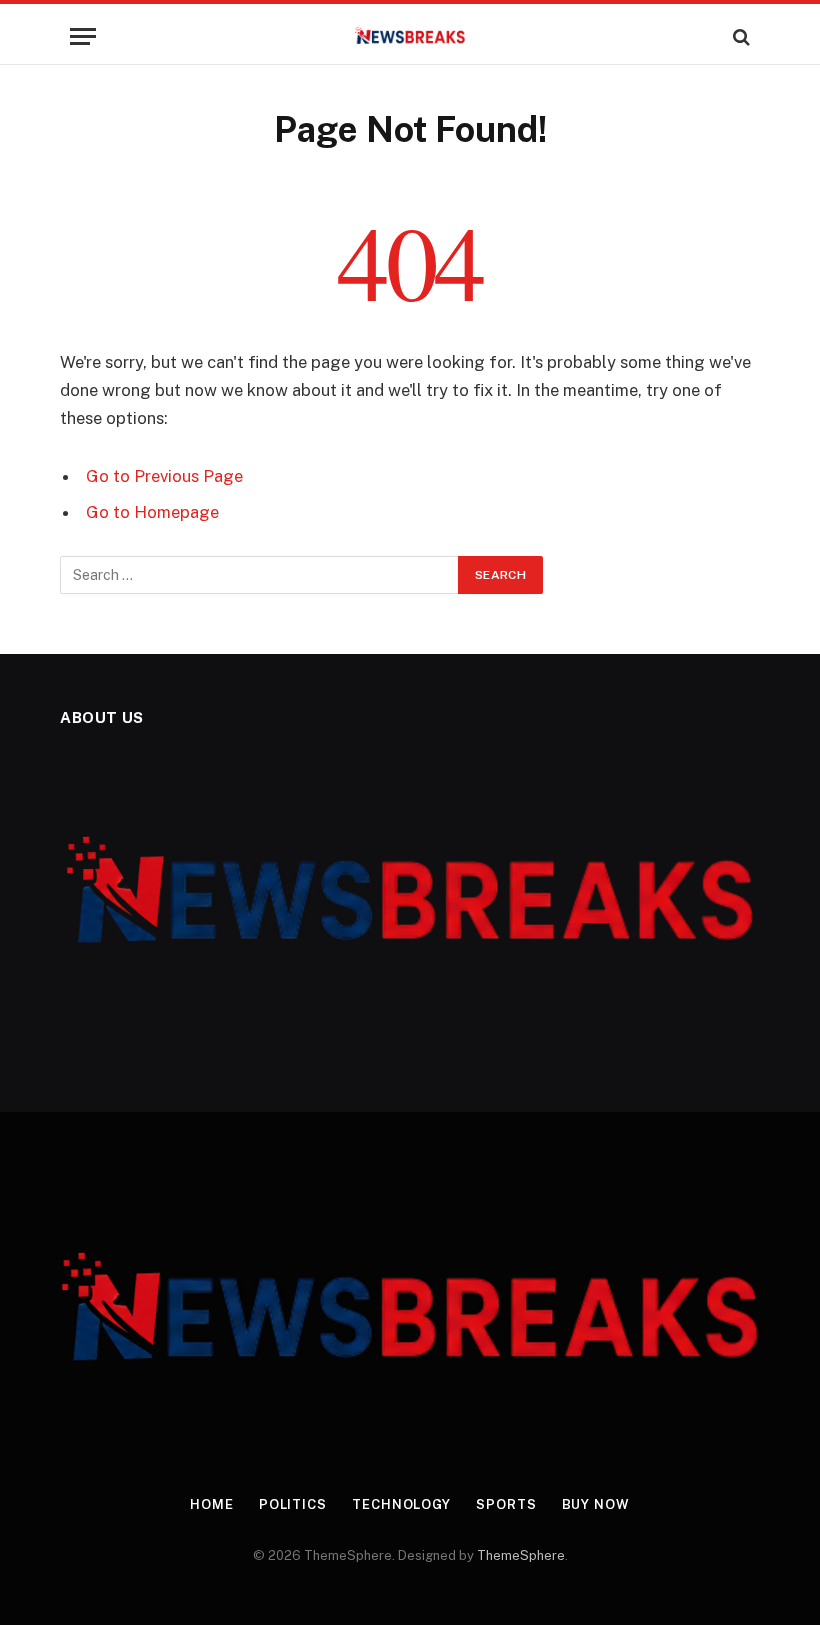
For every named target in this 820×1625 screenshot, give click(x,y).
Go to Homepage (152, 512)
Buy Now (596, 1504)
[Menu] (83, 36)
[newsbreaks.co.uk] (410, 36)
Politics (293, 1504)
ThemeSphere (521, 1555)
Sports (506, 1504)
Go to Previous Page (164, 476)
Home (212, 1504)
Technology (401, 1504)
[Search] (739, 36)
